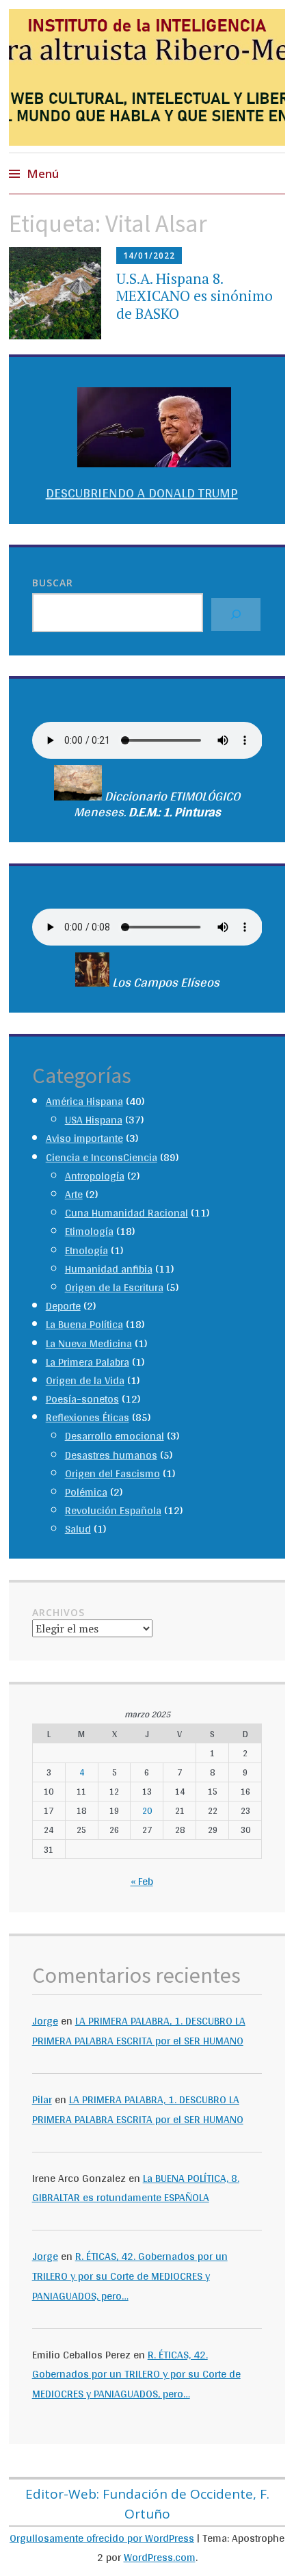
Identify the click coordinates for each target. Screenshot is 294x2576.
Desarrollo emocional (115, 1436)
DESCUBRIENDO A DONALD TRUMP (142, 493)
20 (147, 1810)
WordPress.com (160, 2557)
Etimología (89, 1231)
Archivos (58, 1612)
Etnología (86, 1250)
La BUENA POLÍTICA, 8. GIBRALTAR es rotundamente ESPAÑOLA (136, 2188)
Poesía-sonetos (82, 1399)
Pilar (42, 2099)
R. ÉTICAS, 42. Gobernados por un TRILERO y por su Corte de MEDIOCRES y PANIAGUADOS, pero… (130, 2276)
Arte (74, 1194)
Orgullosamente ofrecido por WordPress (102, 2538)
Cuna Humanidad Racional (126, 1213)
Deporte (63, 1306)
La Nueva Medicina (89, 1343)
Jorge (45, 2021)
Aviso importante (84, 1138)
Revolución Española (113, 1510)
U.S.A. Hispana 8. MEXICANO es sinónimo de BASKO (195, 296)
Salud (78, 1529)
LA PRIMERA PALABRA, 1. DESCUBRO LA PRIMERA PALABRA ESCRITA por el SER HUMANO (139, 2031)
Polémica (86, 1492)
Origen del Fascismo (112, 1473)
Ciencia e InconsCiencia (102, 1157)
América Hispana (84, 1101)
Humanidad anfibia (109, 1269)
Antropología (95, 1176)
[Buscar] (236, 614)
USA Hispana (94, 1120)
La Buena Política (84, 1324)
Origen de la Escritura (114, 1287)
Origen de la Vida (85, 1380)
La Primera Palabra (88, 1362)
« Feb (142, 1881)
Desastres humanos (111, 1455)
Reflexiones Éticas (88, 1417)
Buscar (53, 583)
